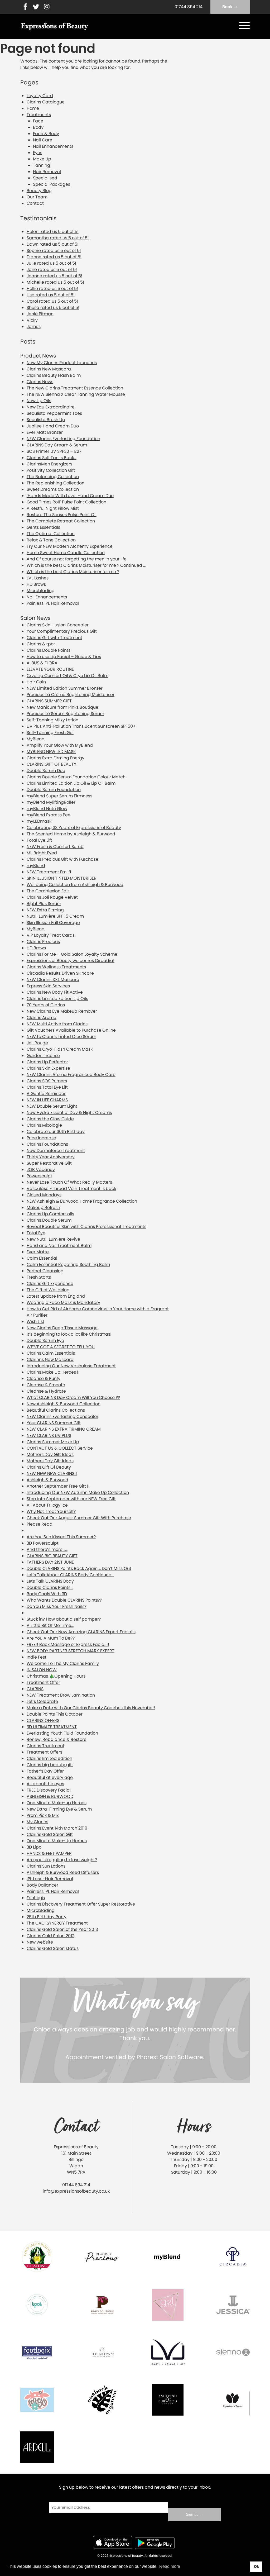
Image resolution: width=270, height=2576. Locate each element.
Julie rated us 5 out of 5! (51, 263)
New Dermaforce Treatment (56, 1151)
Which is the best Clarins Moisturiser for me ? (73, 572)
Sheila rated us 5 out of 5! (53, 308)
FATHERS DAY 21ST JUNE (50, 1562)
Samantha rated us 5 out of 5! (58, 238)
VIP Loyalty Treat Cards (51, 935)
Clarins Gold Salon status (53, 1948)
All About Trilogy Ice (47, 1505)
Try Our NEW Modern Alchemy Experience (70, 546)
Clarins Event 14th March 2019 (57, 1828)
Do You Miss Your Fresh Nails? (57, 1606)
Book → (230, 7)
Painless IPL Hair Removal (53, 603)
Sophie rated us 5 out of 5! (54, 251)
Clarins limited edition (49, 1758)
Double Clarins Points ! (50, 1587)
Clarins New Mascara (49, 369)
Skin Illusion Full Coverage (53, 923)
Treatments (39, 115)
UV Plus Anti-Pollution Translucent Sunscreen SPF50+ (81, 726)
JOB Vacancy (41, 1170)
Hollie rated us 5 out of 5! (52, 289)
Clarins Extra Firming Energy (56, 758)
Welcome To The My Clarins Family (63, 1663)
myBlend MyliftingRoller (51, 802)
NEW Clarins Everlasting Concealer (62, 1416)
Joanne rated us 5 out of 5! (54, 276)
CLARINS (35, 1689)
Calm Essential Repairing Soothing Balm (68, 1265)
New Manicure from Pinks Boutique (62, 707)
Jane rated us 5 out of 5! (52, 270)
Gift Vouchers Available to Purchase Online (71, 1030)
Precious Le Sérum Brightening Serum (65, 714)
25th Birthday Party (47, 1917)
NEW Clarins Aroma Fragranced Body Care (71, 1075)
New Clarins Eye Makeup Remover (62, 1011)
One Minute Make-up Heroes (57, 1803)
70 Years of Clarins (46, 1005)
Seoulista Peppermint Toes (54, 413)
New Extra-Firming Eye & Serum (59, 1809)
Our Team (37, 197)
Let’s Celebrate (42, 1701)
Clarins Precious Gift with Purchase (62, 859)
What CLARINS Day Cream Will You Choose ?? (73, 1397)
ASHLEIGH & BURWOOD (50, 1796)
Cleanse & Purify (44, 1379)
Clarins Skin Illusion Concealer (58, 625)
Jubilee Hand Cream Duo (53, 426)
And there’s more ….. (47, 1549)
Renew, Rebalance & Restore (57, 1739)
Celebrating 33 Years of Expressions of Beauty (74, 828)
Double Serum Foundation (54, 790)
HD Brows (36, 584)
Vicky (32, 320)
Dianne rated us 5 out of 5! (54, 257)
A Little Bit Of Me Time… (50, 1625)
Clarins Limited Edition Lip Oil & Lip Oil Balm (71, 783)
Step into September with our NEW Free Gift (71, 1499)
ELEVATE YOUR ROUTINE (50, 669)
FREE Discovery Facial (49, 1790)
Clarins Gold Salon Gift (50, 1834)
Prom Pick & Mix (43, 1815)
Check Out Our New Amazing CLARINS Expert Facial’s (81, 1632)
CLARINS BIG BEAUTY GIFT (52, 1556)
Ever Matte (38, 1252)
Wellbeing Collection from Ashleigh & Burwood (75, 885)
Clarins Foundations (47, 1144)
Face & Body (46, 134)
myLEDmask (39, 821)
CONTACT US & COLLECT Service (60, 1448)
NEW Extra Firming (45, 910)
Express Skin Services (48, 986)
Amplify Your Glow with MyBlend (60, 745)
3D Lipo (34, 1847)
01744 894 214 (189, 7)
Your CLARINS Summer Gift (54, 1423)
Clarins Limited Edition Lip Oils (57, 999)
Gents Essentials (43, 527)
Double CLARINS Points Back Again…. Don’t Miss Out (79, 1568)
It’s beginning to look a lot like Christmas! (69, 1334)
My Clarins (37, 1822)
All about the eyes (45, 1784)
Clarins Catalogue (46, 102)
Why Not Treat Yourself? (51, 1511)
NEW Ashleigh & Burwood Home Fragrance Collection (82, 1201)
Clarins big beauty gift (50, 1765)
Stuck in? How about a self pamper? (64, 1619)
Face (38, 121)
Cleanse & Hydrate (46, 1391)
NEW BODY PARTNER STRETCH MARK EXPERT (71, 1651)
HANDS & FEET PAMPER (49, 1853)
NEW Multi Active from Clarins (57, 1024)
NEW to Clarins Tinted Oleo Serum (61, 1037)
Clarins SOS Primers (47, 1081)
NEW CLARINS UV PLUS (49, 1435)
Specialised (45, 178)
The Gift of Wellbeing (48, 1290)
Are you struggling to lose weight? (62, 1860)
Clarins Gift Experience (50, 1284)
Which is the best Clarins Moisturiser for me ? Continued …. (86, 565)
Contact (35, 203)
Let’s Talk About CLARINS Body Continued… (70, 1575)
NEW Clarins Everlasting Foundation (63, 439)
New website (40, 1942)
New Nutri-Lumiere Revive (53, 1239)
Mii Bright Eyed (42, 853)
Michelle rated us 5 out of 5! (55, 282)
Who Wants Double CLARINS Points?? (64, 1600)
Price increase (41, 1138)
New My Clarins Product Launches (62, 363)
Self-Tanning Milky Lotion (52, 720)
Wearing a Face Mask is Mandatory (63, 1303)
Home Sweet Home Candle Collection (66, 553)
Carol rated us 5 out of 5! (52, 301)
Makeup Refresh (43, 1208)
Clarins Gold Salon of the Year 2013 (62, 1929)
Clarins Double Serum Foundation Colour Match (76, 777)
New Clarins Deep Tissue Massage (62, 1328)
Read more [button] (170, 2566)
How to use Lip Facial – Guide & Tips (64, 657)
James (34, 327)
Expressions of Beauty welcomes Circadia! (71, 961)
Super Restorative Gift (49, 1163)
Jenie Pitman (40, 314)
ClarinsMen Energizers (49, 464)
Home (33, 108)
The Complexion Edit (48, 891)
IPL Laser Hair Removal (50, 1879)
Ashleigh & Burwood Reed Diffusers (63, 1872)
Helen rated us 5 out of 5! (53, 232)
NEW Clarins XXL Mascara (53, 980)
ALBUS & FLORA (42, 663)
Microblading (41, 591)
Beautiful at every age (50, 1777)
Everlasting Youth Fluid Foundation (62, 1733)
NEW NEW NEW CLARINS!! (52, 1473)
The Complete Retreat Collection (61, 521)
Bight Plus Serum (44, 904)
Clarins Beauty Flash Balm (54, 375)
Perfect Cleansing (45, 1271)
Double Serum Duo (46, 771)
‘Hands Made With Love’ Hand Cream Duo (70, 496)
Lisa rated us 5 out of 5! (51, 295)
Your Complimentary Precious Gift (62, 631)
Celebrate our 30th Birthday (56, 1132)
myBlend (36, 866)
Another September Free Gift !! (58, 1486)
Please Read (40, 1524)
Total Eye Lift (39, 840)
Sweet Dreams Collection (53, 489)
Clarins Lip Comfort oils (50, 1214)
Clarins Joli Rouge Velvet (52, 897)
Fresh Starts (39, 1277)
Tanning (42, 165)
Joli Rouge (37, 1043)
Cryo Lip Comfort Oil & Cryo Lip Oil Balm (67, 676)
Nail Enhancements (53, 146)
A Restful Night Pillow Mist (53, 508)
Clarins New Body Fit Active (55, 992)
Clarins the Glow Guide (50, 1119)
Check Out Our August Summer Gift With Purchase (79, 1518)
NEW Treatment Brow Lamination (61, 1695)
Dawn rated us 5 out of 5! (53, 244)
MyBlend (36, 739)
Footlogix (36, 1898)
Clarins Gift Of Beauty (49, 1467)
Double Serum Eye (45, 1341)
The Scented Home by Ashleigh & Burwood (71, 834)
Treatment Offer (43, 1682)
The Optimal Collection (51, 534)
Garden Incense (43, 1056)
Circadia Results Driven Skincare (60, 973)
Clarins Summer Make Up (53, 1442)
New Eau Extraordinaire (51, 407)
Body (38, 127)
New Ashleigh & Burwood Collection (64, 1404)
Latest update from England (56, 1296)
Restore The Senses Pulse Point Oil (62, 515)
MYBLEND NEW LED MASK (51, 752)
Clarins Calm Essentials (51, 1353)
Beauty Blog (39, 191)
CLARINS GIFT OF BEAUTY (51, 764)
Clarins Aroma (42, 1018)
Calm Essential (42, 1258)
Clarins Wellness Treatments (56, 967)
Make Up (42, 159)
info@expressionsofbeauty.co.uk (76, 2191)
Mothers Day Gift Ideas (50, 1454)
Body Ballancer (42, 1885)
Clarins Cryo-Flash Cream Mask (60, 1049)
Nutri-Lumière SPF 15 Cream (55, 916)
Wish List (35, 1322)
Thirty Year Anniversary (51, 1157)
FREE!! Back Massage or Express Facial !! (68, 1644)
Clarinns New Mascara (50, 1360)
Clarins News (40, 382)
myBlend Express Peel (49, 815)
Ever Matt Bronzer (45, 432)
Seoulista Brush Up (46, 420)
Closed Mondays (44, 1195)
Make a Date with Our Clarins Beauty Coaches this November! (91, 1708)
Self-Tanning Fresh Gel (50, 733)
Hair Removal (47, 172)
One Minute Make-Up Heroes (57, 1841)
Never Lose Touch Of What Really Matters (69, 1182)
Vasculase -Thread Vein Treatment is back (71, 1189)
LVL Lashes (38, 578)
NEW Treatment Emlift (49, 872)
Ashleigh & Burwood (47, 1480)
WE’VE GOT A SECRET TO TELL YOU (61, 1347)
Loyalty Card (40, 96)
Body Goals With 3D (47, 1594)
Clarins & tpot (41, 644)
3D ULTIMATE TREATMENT (52, 1727)
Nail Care (43, 140)
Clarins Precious (43, 942)
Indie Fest (37, 1657)
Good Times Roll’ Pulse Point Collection (66, 502)
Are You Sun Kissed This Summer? (61, 1537)
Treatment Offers (44, 1752)
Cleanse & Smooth (46, 1385)
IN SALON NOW (42, 1670)
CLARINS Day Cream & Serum (57, 445)
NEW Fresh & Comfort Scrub (55, 847)
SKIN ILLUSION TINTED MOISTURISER (62, 878)
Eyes (38, 153)
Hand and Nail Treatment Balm (59, 1246)
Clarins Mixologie (44, 1125)
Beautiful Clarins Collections (56, 1410)
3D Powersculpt (43, 1543)
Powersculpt (39, 1176)
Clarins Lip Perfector (47, 1062)
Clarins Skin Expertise (48, 1068)
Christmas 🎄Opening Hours (56, 1676)
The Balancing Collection (53, 477)
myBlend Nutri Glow (47, 809)
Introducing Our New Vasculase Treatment (71, 1366)
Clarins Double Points (49, 650)
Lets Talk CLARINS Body (50, 1581)
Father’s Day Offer (45, 1771)
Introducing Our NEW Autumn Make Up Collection (78, 1492)
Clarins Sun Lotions (46, 1866)
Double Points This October (55, 1714)
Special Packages (52, 184)
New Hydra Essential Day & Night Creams (69, 1113)
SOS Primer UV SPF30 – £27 (54, 451)
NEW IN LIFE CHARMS (47, 1100)
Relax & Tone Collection (51, 540)
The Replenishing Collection (56, 483)
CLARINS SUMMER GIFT (49, 701)
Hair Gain (36, 682)
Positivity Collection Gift (51, 470)
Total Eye (36, 1233)
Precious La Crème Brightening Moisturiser (71, 695)
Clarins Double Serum (49, 1220)
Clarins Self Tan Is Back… (52, 458)
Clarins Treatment (45, 1746)
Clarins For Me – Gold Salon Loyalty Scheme (72, 954)
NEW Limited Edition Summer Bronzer (65, 688)
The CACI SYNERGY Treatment (57, 1923)
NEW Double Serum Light (52, 1106)
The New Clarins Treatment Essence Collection (75, 388)
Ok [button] (256, 2567)
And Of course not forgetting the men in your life (77, 559)
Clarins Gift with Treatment (54, 638)
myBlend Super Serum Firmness (59, 796)
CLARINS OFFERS (43, 1720)
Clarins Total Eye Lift (47, 1087)
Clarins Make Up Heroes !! (53, 1372)
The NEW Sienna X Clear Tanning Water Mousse (76, 394)
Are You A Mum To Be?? (51, 1638)
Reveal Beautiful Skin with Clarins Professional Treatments (86, 1227)
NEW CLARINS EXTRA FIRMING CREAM (64, 1429)
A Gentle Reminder (46, 1094)
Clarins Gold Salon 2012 (50, 1936)
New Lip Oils (39, 401)
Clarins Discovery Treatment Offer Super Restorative (81, 1904)
